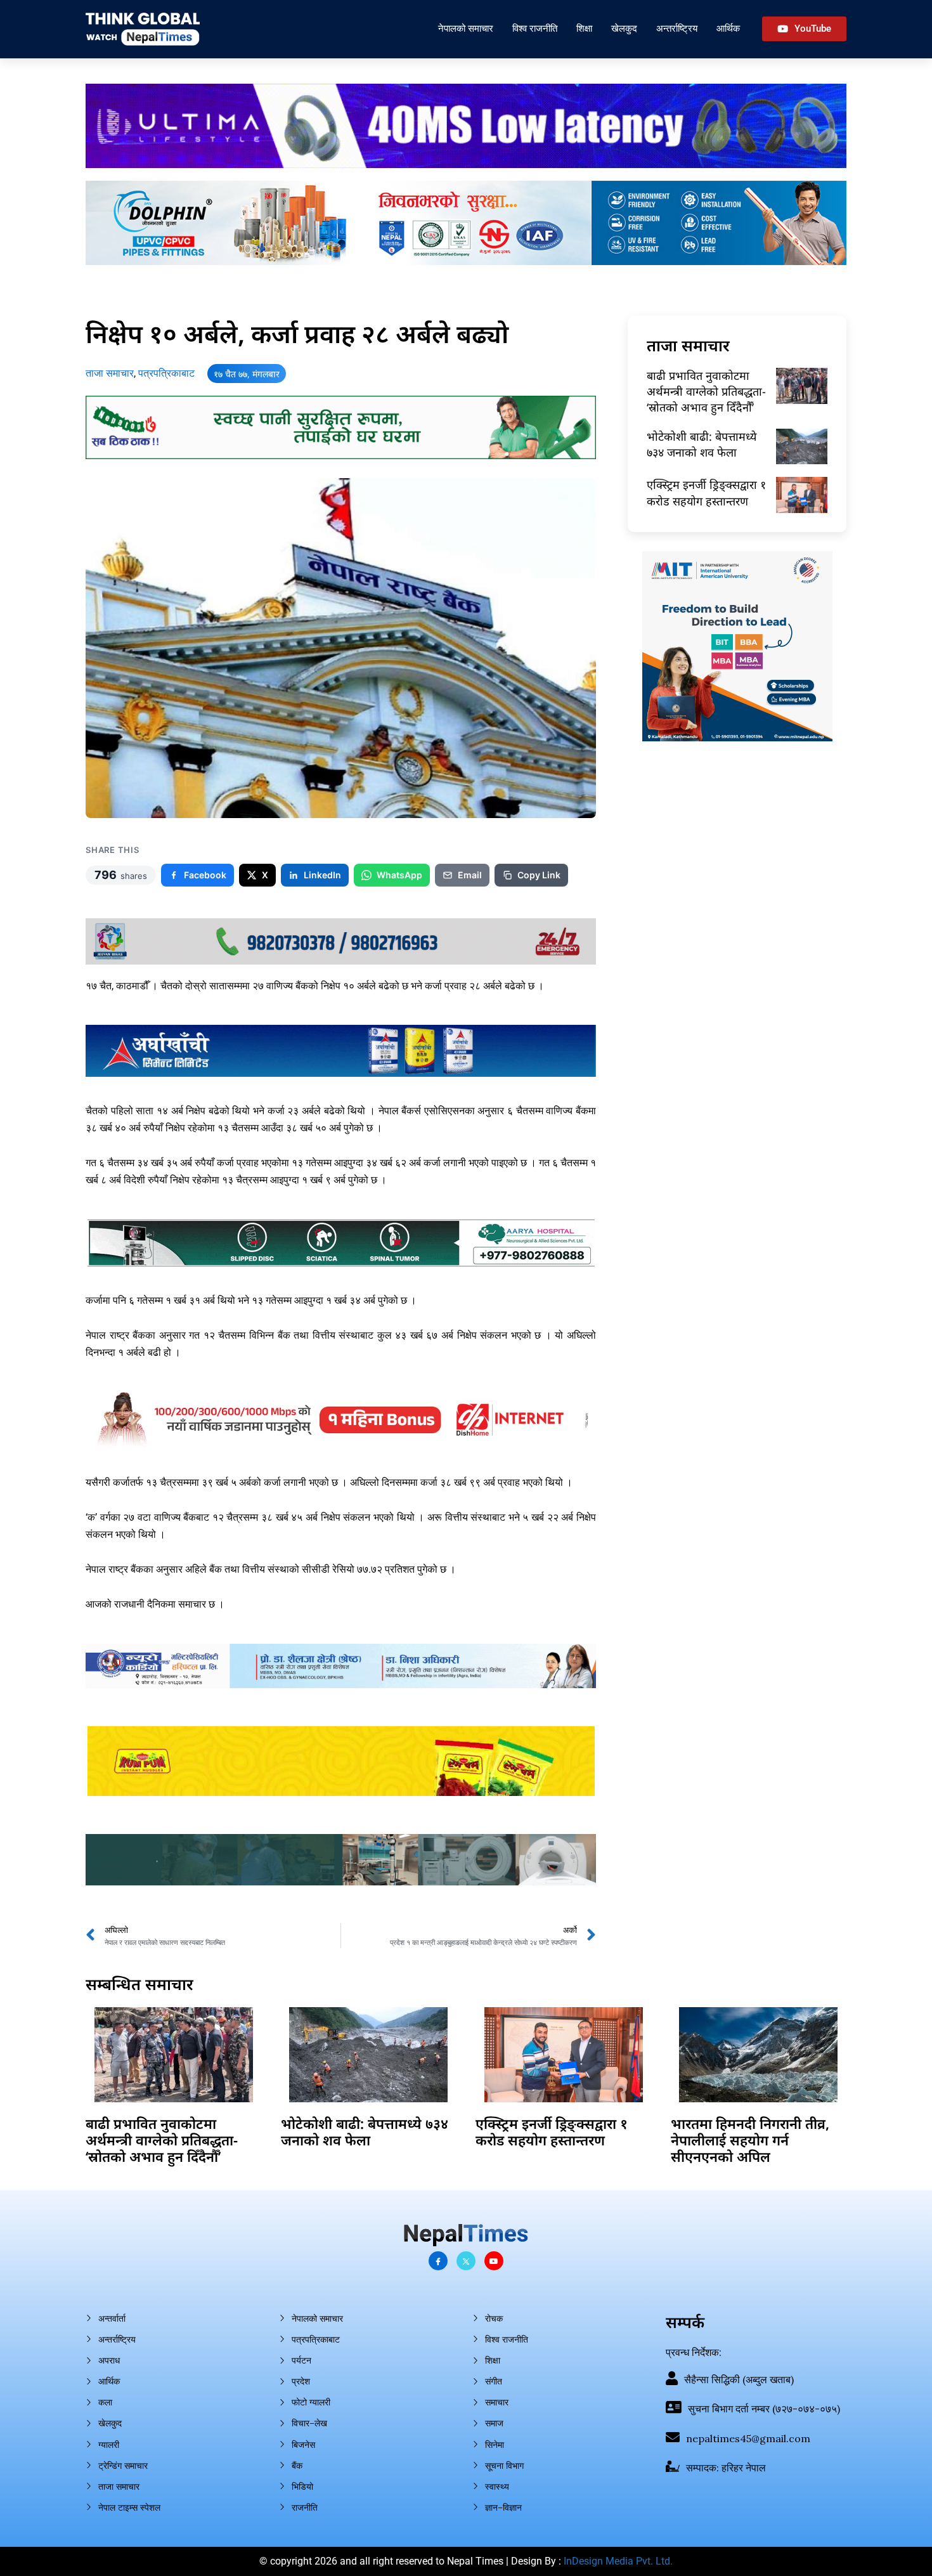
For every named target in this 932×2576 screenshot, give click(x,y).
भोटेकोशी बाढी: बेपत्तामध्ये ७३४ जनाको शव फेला (702, 444)
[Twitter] (466, 2261)
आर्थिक (728, 28)
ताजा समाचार (110, 373)
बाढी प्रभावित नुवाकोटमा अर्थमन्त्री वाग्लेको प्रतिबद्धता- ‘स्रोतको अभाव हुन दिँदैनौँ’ (706, 391)
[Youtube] (494, 2261)
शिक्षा (584, 28)
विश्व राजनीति (535, 28)
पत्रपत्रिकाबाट (166, 373)
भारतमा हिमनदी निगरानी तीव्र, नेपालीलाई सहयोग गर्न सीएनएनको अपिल (750, 2140)
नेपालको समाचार (466, 28)
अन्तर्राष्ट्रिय (677, 28)
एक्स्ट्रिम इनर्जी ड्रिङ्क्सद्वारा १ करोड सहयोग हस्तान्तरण (706, 492)
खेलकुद (624, 28)
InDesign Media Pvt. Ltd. (618, 2561)
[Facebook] (438, 2261)
